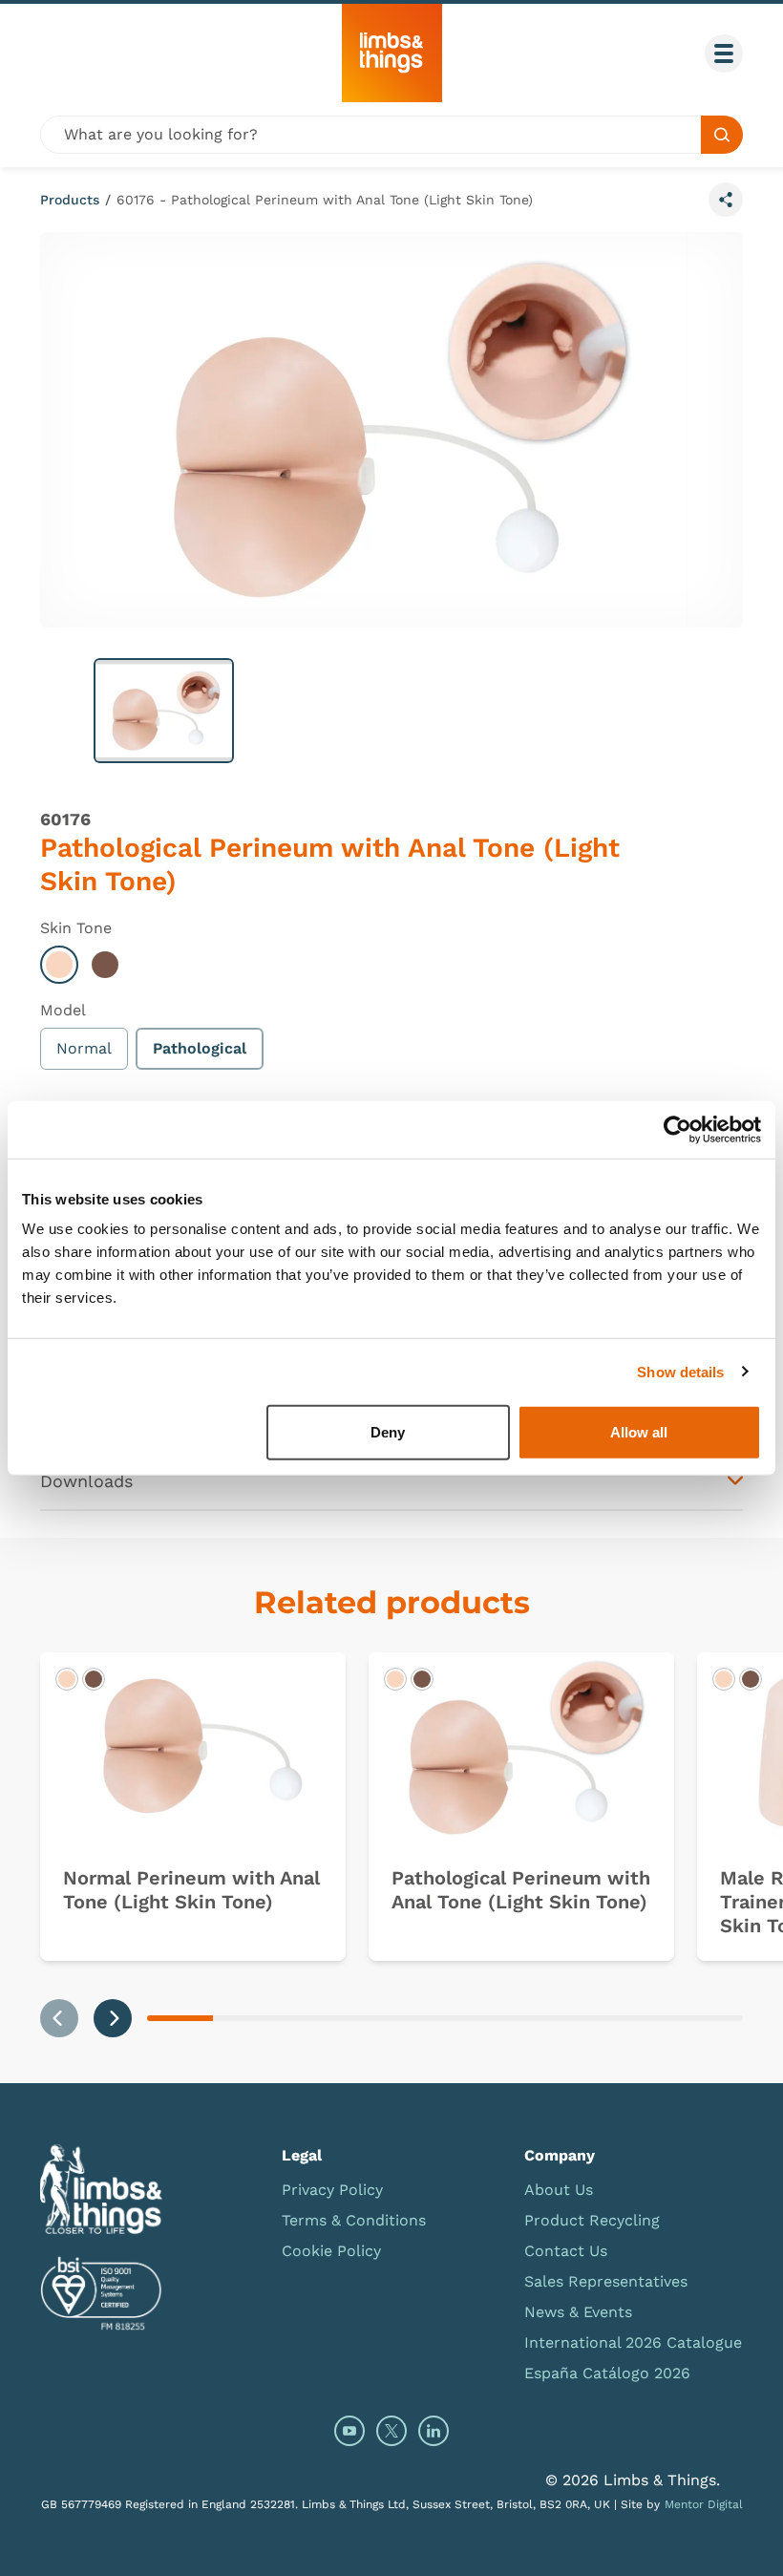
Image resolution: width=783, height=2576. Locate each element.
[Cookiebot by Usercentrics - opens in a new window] (677, 1129)
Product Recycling (592, 2220)
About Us (559, 2190)
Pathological (200, 1048)
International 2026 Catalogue (633, 2342)
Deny (388, 1432)
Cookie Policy (331, 2251)
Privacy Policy (332, 2190)
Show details (680, 1371)
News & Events (578, 2312)
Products (70, 200)
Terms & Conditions (354, 2220)
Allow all (639, 1432)
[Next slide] (113, 2018)
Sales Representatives (606, 2281)
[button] (164, 711)
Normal (84, 1048)
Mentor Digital (704, 2504)
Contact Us (566, 2251)
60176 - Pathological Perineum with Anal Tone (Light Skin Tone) (325, 200)
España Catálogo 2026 (607, 2373)
